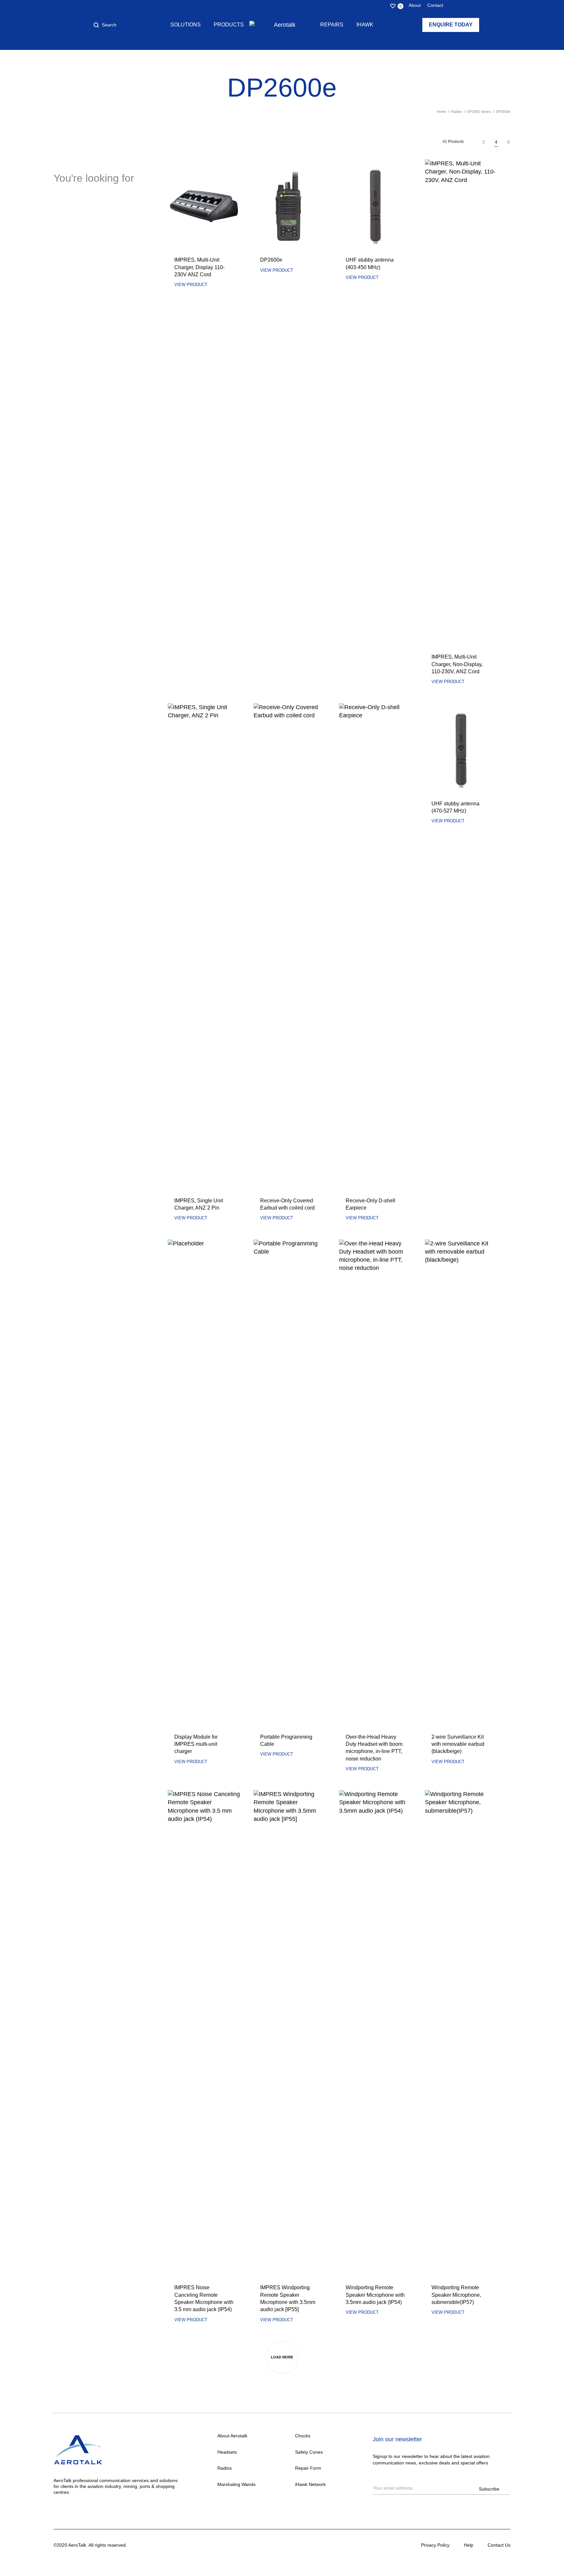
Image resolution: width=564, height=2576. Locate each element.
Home (441, 112)
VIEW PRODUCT (191, 285)
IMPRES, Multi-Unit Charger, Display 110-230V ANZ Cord (199, 267)
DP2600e (271, 260)
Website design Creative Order (160, 2545)
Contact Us (499, 2545)
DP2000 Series (479, 112)
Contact (435, 5)
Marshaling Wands (236, 2484)
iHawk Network (310, 2484)
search (101, 209)
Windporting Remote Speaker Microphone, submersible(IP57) (456, 2295)
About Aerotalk (232, 2436)
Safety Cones (309, 2452)
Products (229, 25)
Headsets (227, 2452)
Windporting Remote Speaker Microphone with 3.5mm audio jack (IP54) (375, 2295)
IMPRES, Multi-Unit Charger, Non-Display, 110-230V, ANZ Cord (457, 664)
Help (469, 2545)
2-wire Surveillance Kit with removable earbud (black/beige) (458, 1744)
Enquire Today (451, 25)
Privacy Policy (435, 2545)
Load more (282, 2357)
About (415, 5)
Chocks (303, 2436)
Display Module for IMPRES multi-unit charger (196, 1744)
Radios (457, 112)
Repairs (332, 25)
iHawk (365, 25)
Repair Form (308, 2468)
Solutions (186, 25)
